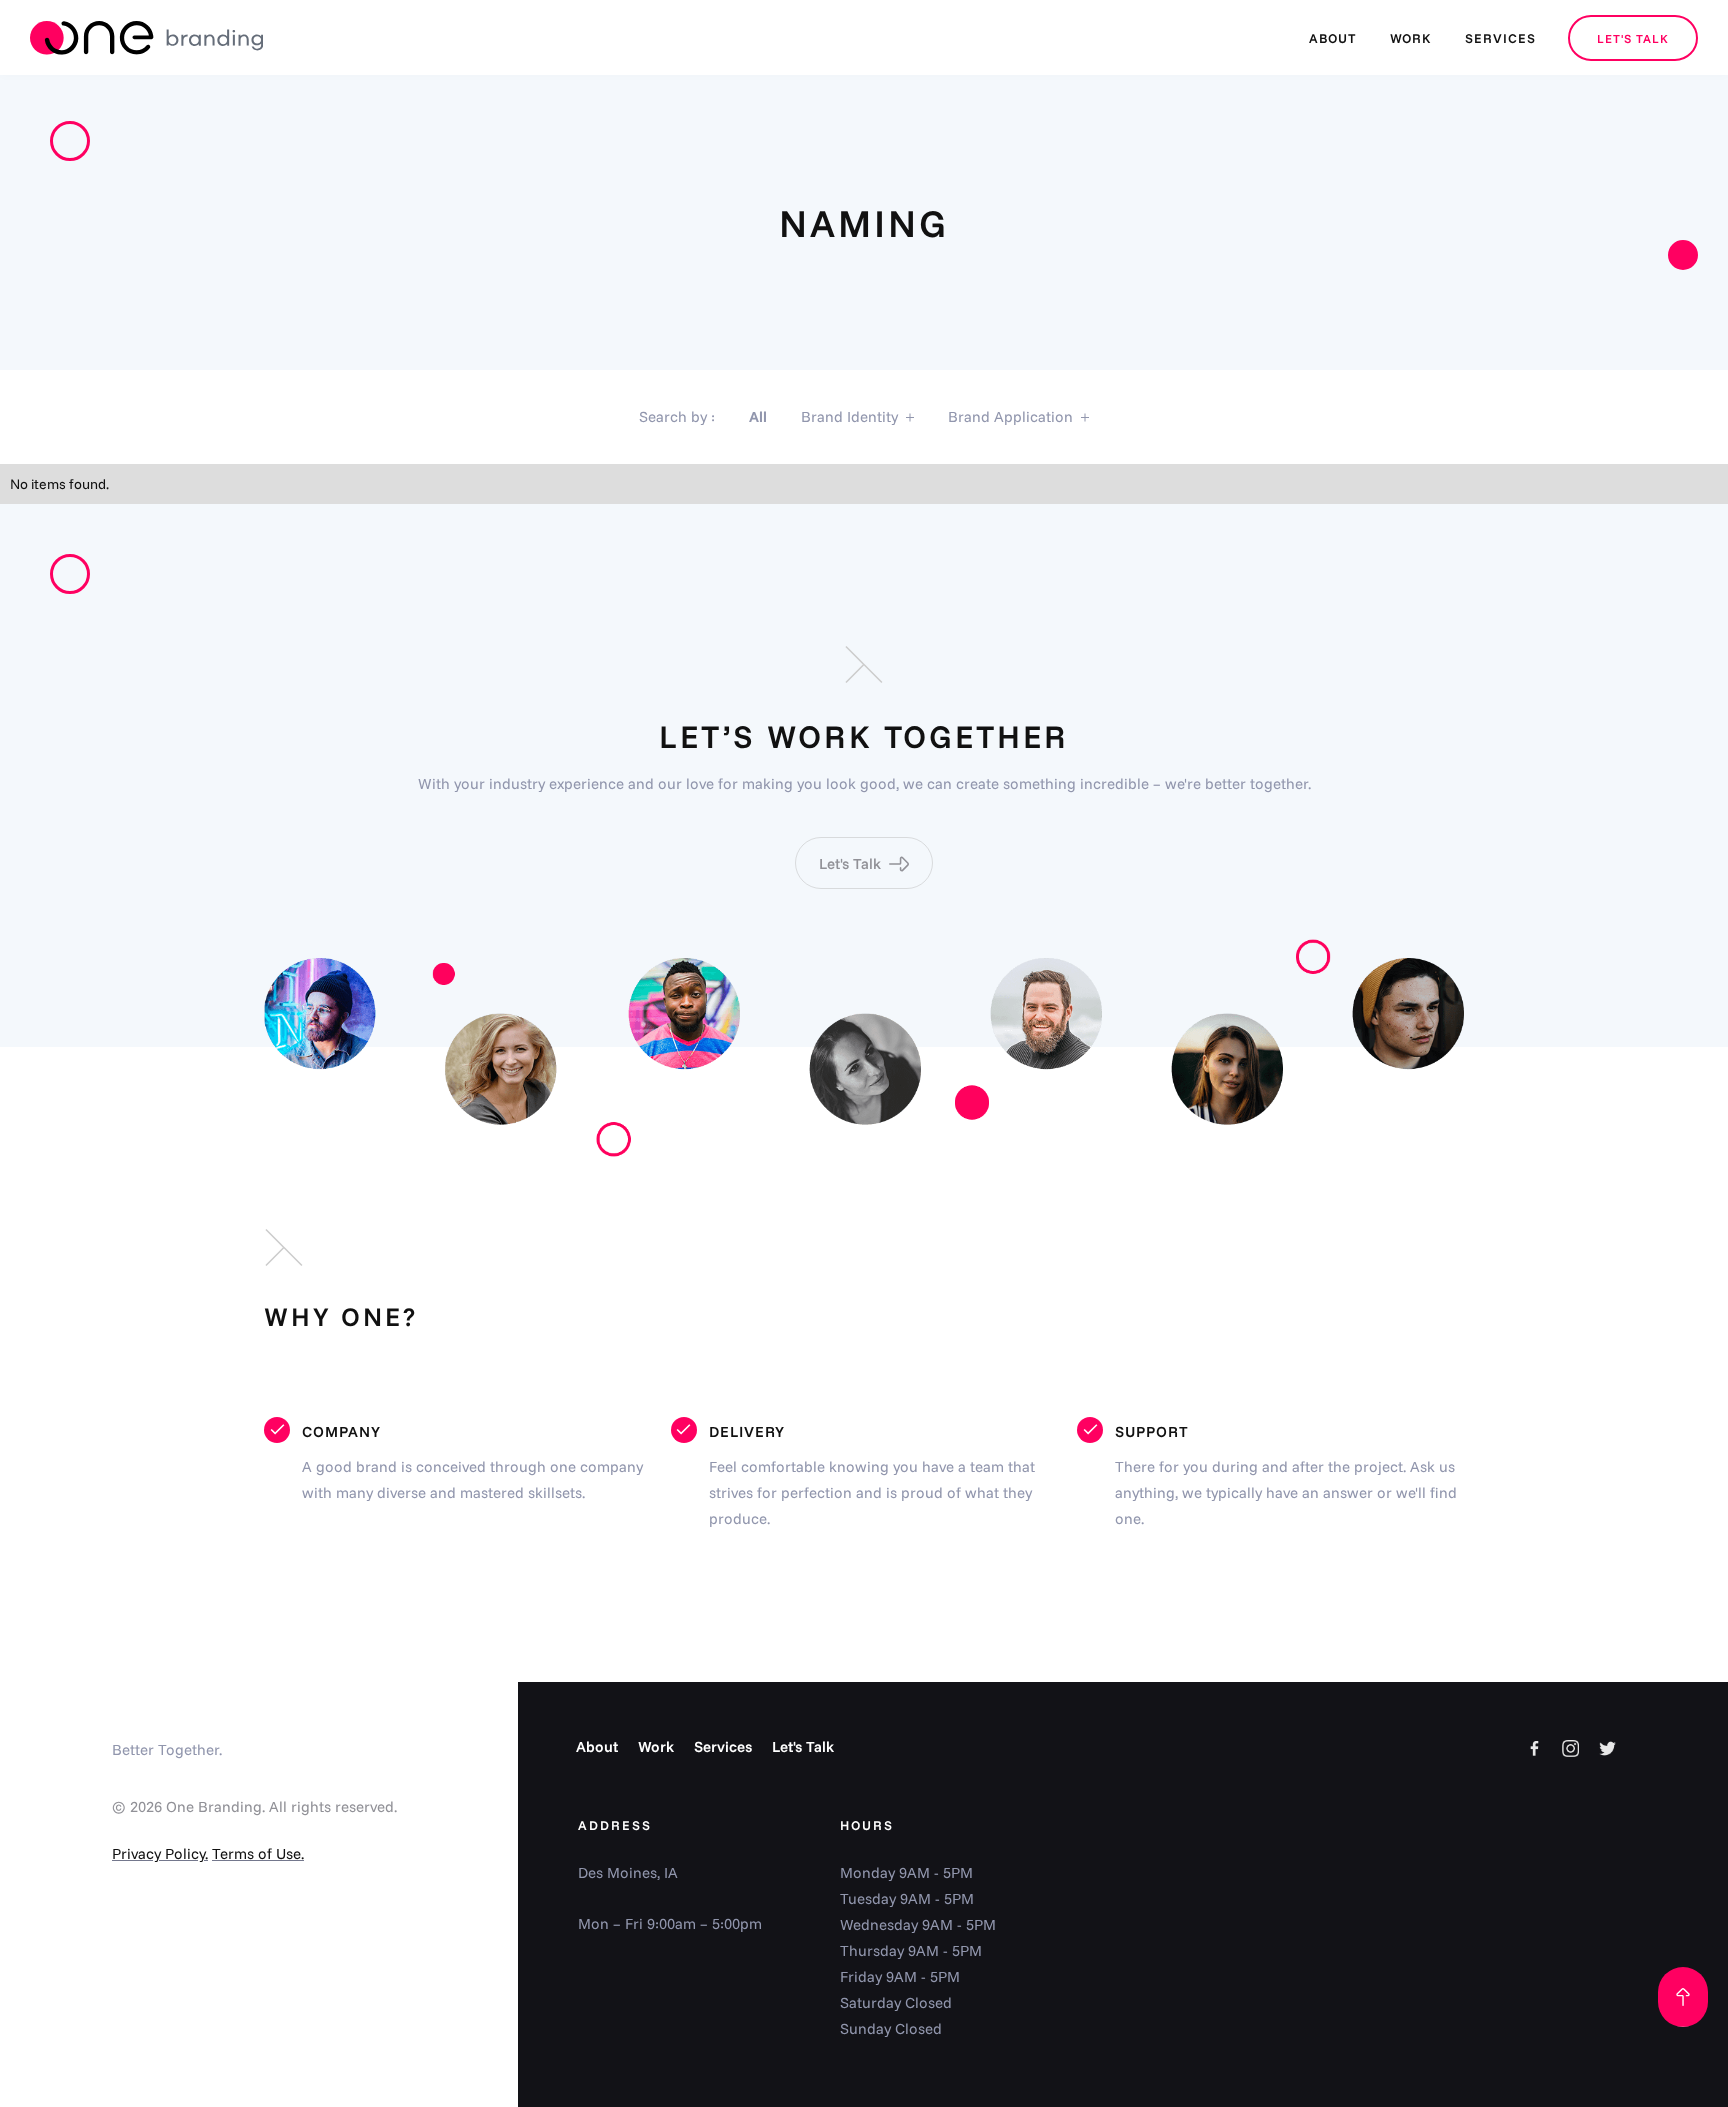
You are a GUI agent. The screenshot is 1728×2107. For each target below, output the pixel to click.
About (597, 1746)
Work (656, 1746)
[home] (146, 38)
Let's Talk (803, 1746)
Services (723, 1746)
